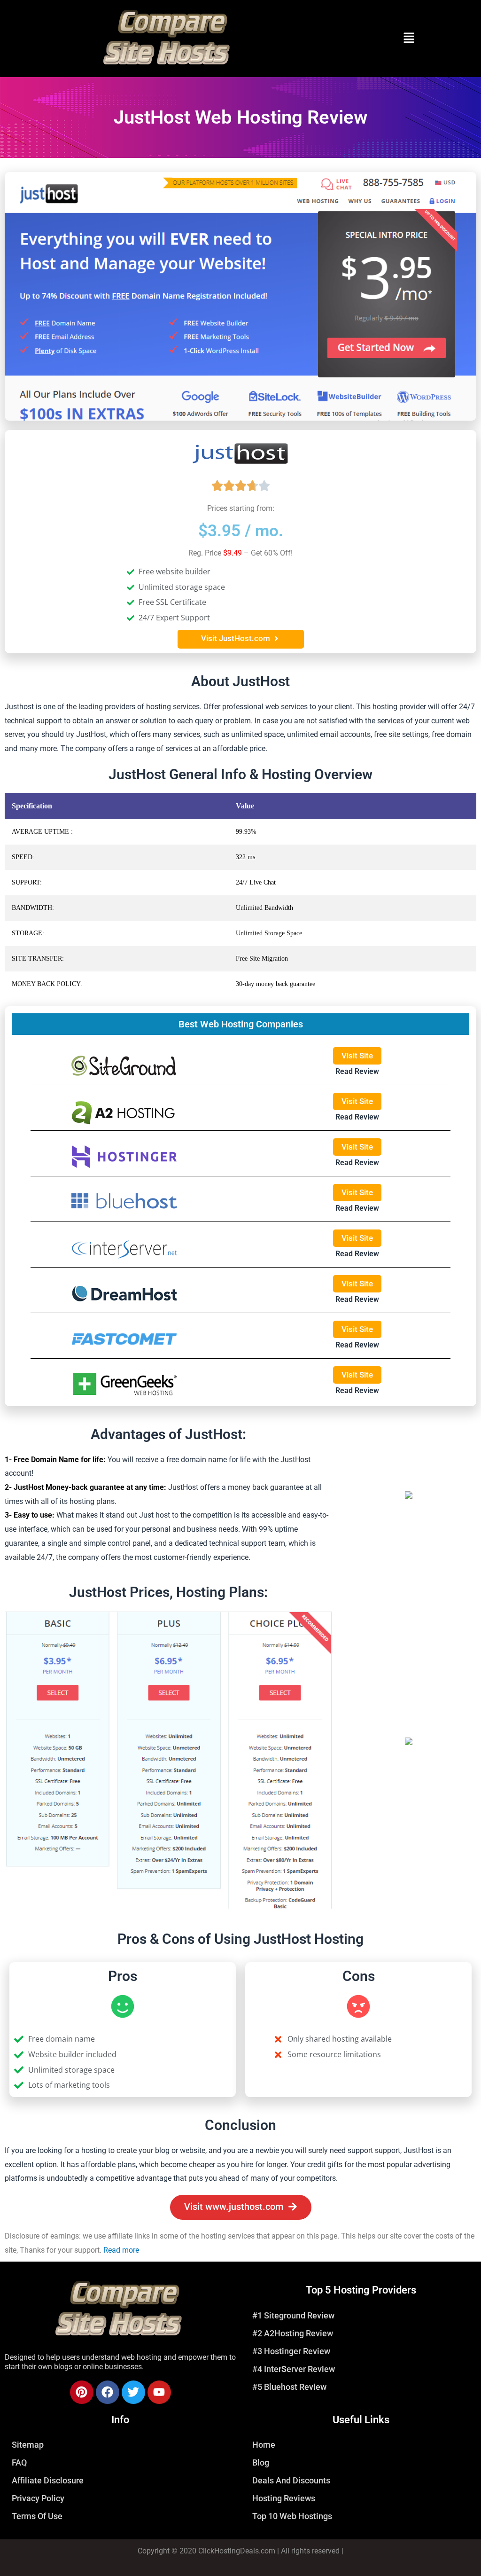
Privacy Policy (38, 2498)
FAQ (19, 2462)
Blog (261, 2462)
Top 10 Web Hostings (292, 2516)
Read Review (357, 1071)
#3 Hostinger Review (291, 2351)
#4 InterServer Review (294, 2369)
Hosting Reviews (284, 2498)
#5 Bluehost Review (289, 2387)
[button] (409, 39)
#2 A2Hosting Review (293, 2333)
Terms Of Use (37, 2516)
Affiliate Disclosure (48, 2480)
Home (264, 2445)
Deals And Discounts (291, 2480)
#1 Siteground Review (293, 2315)
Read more (121, 2250)
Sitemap (28, 2445)
